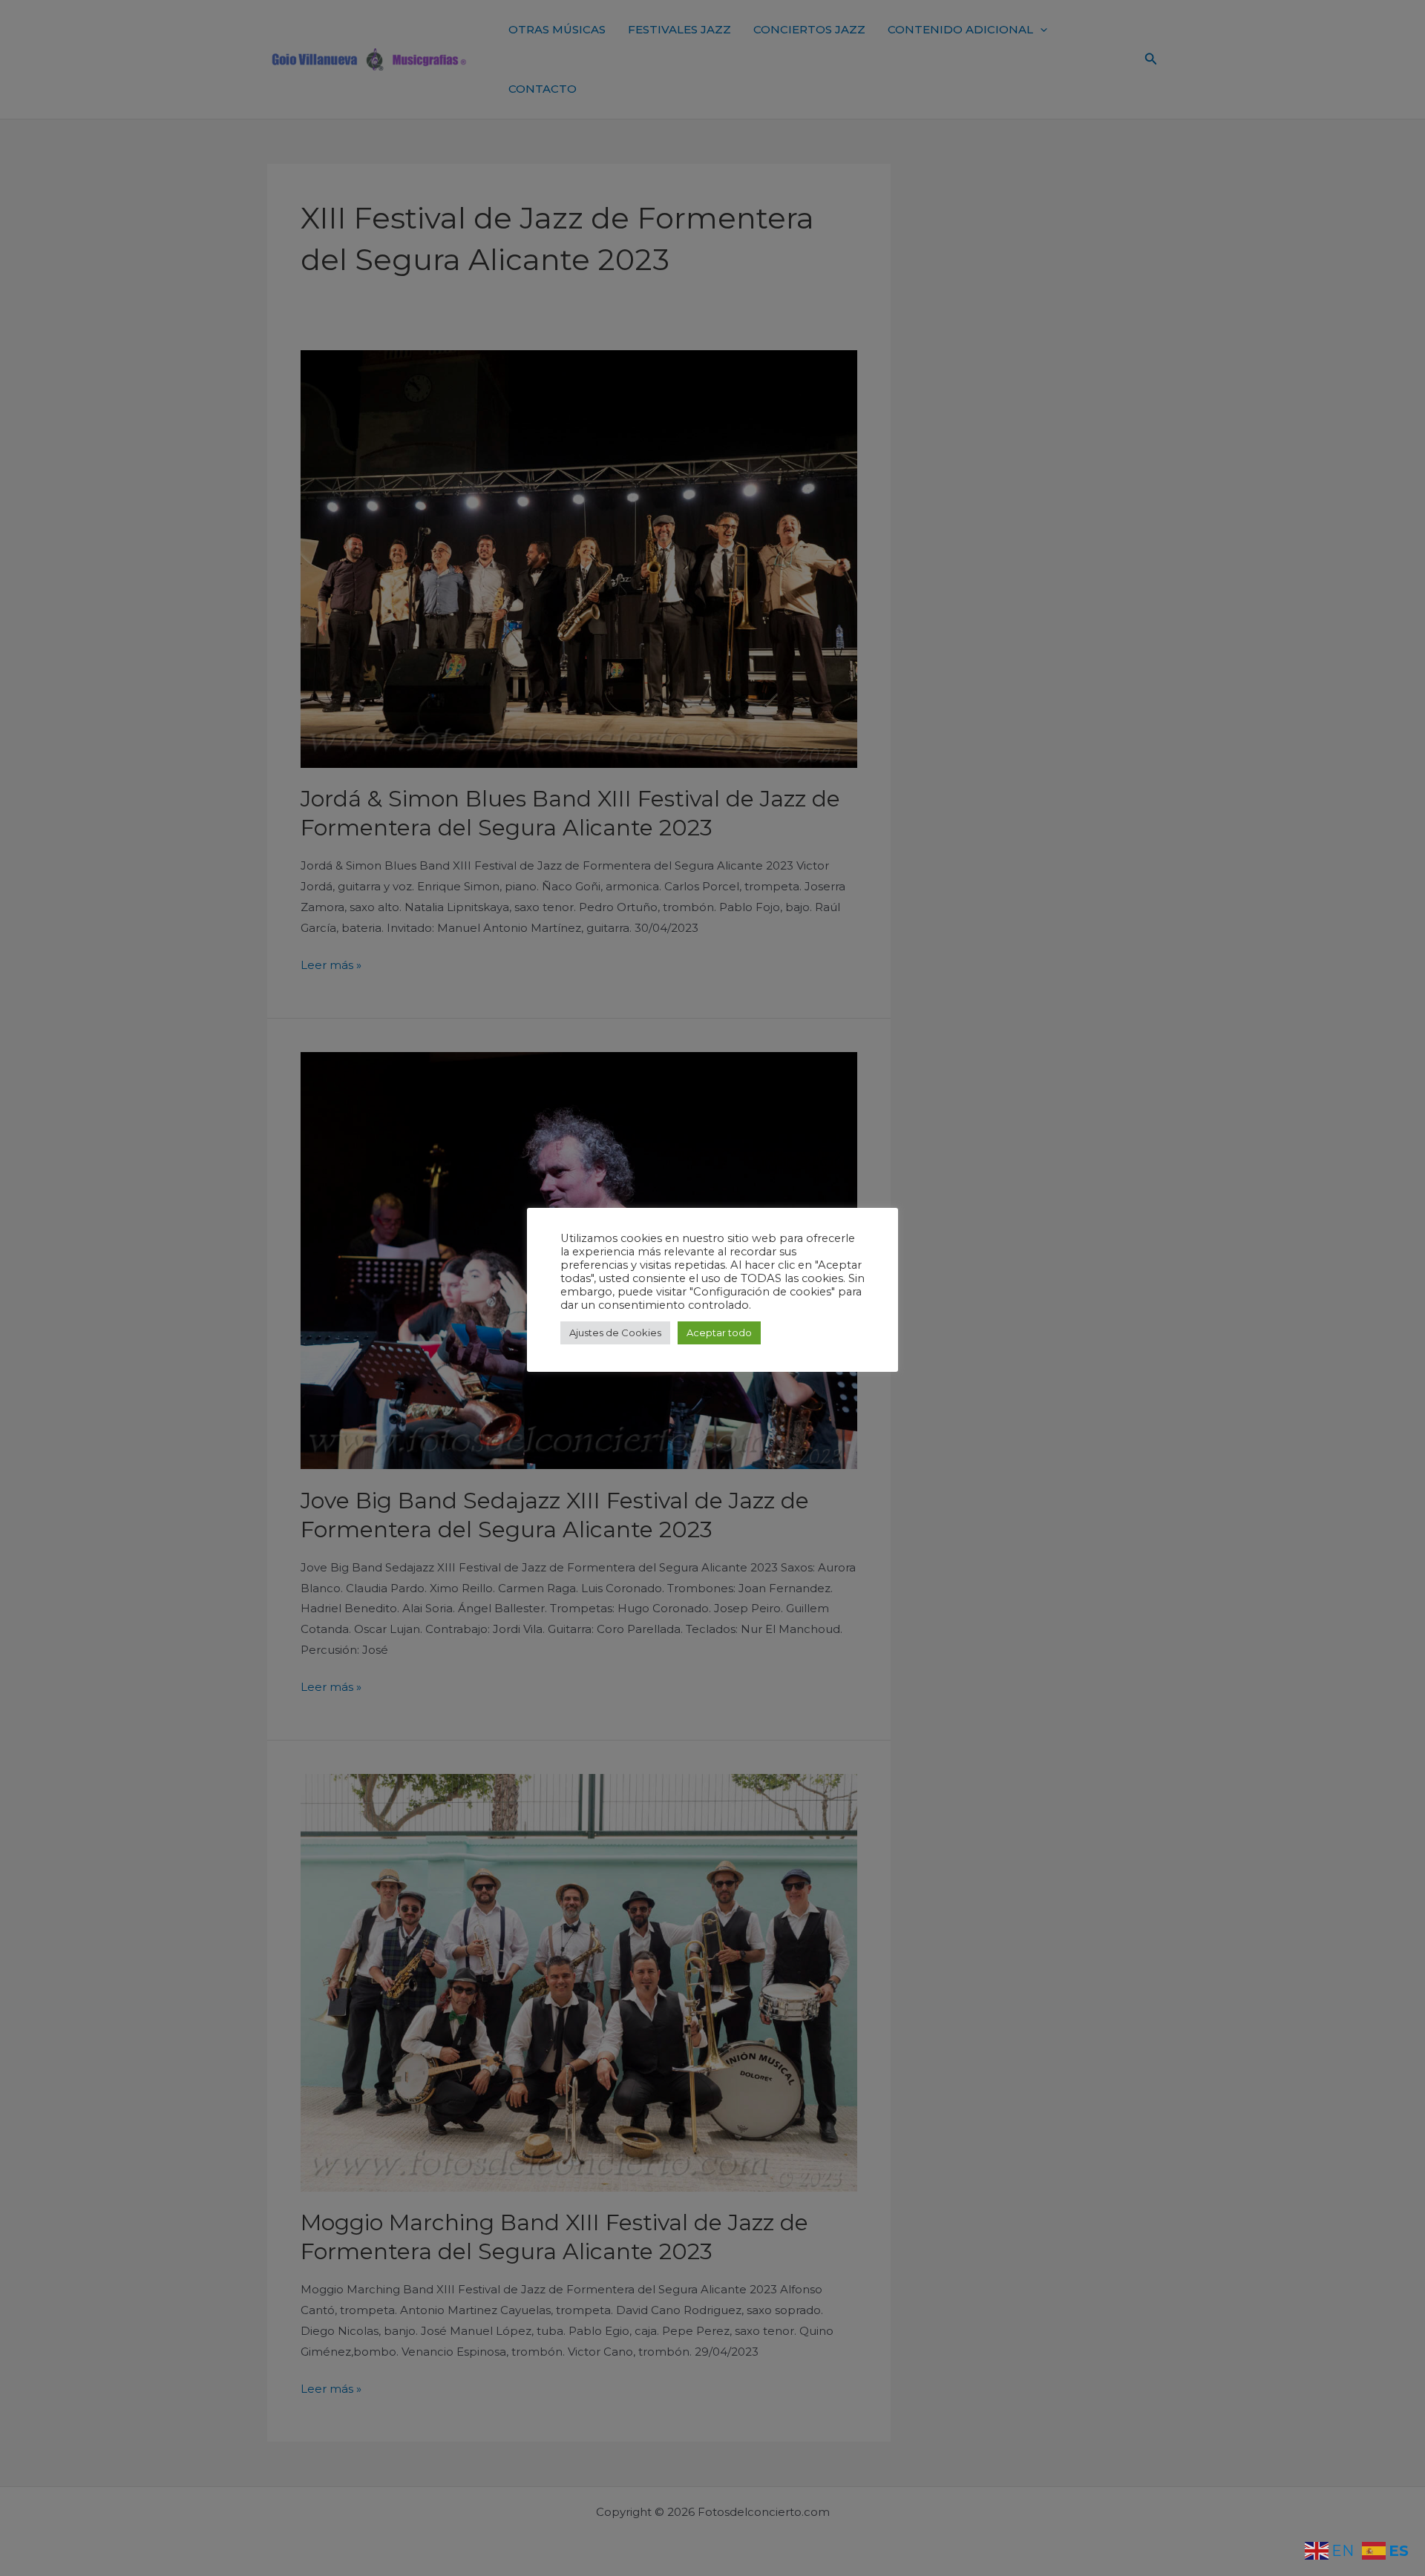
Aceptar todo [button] (719, 1333)
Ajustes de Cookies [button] (615, 1333)
